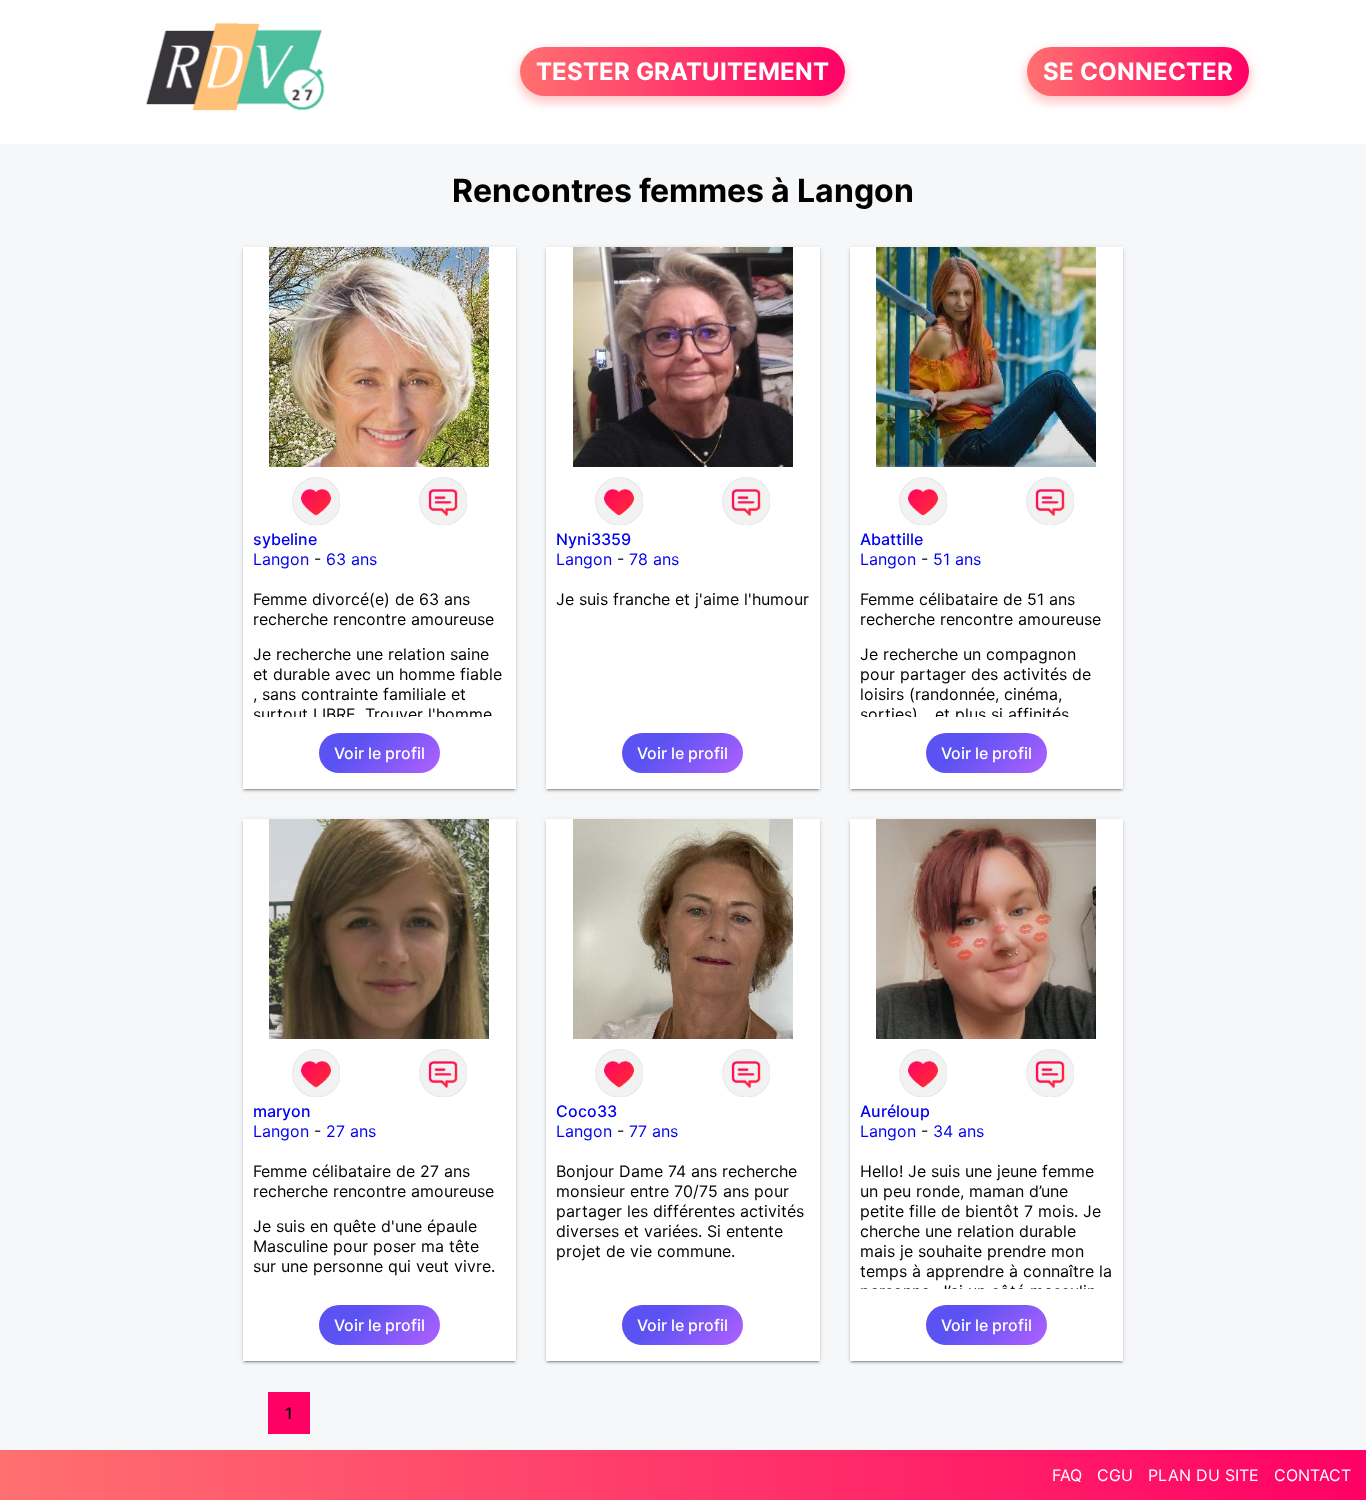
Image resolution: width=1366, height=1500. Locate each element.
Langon (281, 559)
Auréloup (895, 1111)
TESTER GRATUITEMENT (682, 71)
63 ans (351, 559)
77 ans (653, 1131)
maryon (282, 1111)
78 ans (654, 559)
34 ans (958, 1131)
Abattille (891, 539)
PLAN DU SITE (1203, 1475)
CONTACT (1312, 1475)
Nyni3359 (593, 539)
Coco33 (586, 1111)
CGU (1115, 1475)
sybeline (285, 539)
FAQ (1067, 1475)
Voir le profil (379, 753)
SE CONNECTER (1138, 71)
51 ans (957, 559)
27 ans (351, 1131)
